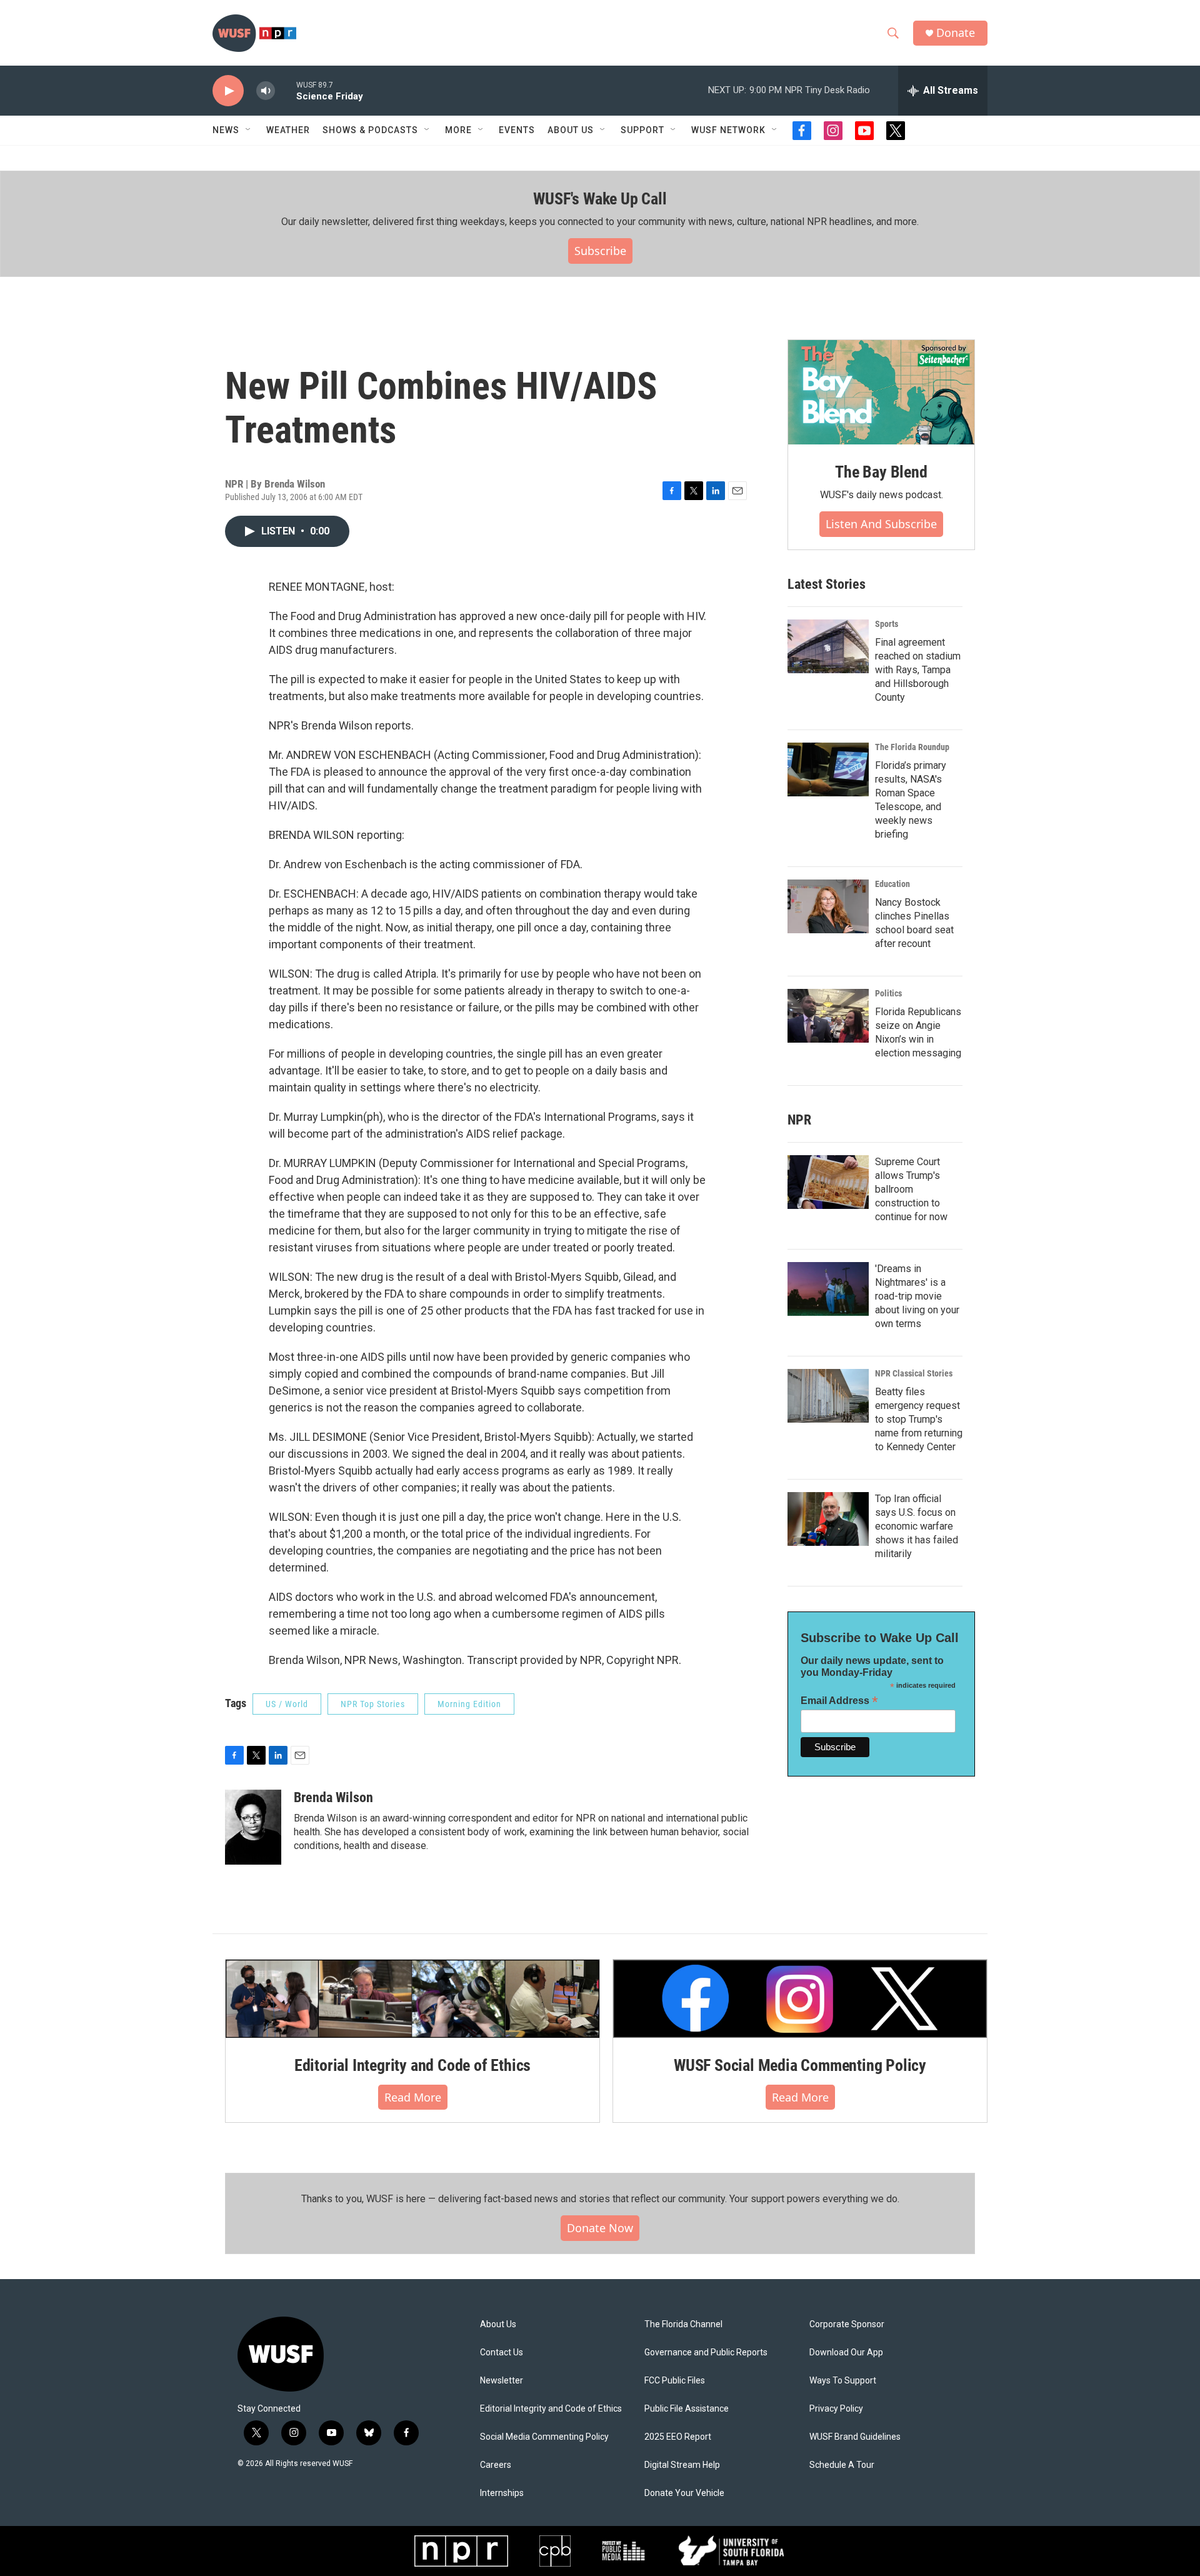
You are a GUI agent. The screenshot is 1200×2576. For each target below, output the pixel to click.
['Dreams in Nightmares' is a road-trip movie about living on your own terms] (828, 1289)
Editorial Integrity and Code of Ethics (412, 2065)
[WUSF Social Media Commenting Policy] (800, 1998)
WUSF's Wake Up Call (600, 199)
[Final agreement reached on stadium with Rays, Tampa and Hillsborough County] (828, 646)
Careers (496, 2465)
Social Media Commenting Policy (544, 2437)
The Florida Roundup (912, 747)
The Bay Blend (881, 472)
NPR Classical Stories (914, 1373)
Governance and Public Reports (706, 2353)
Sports (887, 624)
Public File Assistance (687, 2409)
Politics (888, 993)
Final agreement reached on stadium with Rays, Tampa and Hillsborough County (918, 670)
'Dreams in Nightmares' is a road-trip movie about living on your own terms (917, 1296)
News (226, 130)
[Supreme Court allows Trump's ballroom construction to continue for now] (828, 1182)
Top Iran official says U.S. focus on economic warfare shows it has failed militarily (917, 1526)
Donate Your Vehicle (684, 2493)
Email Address (839, 1701)
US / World (287, 1704)
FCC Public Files (675, 2381)
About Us (498, 2324)
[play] (228, 91)
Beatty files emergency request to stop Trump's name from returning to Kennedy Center (919, 1419)
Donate (956, 33)
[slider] (286, 90)
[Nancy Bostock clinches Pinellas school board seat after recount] (828, 906)
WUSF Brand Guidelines (855, 2437)
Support (642, 130)
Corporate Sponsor (847, 2324)
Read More (413, 2097)
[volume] (266, 91)
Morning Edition (469, 1704)
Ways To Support (843, 2381)
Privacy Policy (836, 2409)
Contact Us (502, 2353)
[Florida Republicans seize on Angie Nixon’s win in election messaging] (828, 1016)
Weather (288, 130)
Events (517, 130)
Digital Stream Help (682, 2465)
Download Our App (846, 2353)
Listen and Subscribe (881, 524)
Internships (502, 2493)
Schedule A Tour (842, 2465)
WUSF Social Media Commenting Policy (800, 2065)
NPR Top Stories (373, 1704)
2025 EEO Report (678, 2437)
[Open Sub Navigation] (249, 130)
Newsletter (502, 2381)
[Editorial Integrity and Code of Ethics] (412, 1998)
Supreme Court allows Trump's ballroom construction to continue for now (911, 1189)
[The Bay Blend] (881, 393)
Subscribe (600, 251)
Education (892, 884)
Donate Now (600, 2228)
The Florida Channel (683, 2324)
